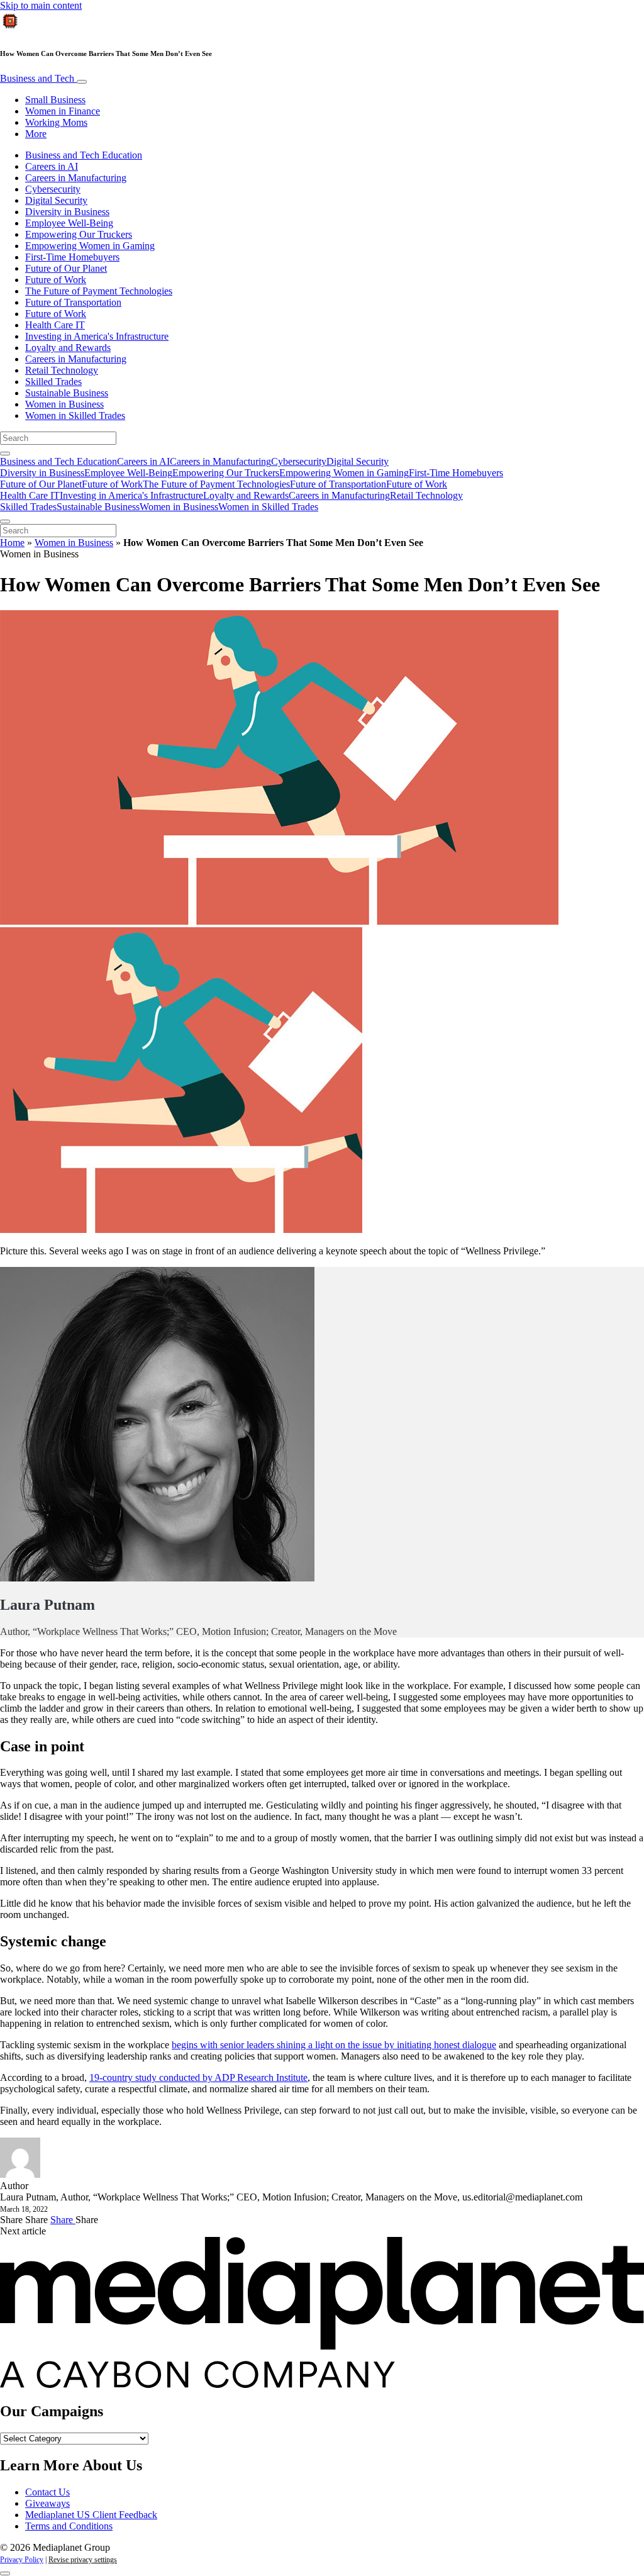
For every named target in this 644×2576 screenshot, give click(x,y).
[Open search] (5, 454)
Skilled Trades (53, 382)
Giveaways (47, 2503)
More (36, 134)
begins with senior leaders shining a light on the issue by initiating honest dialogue (334, 2045)
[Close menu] (5, 521)
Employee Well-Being (69, 223)
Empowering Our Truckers (79, 234)
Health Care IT (55, 325)
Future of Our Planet (66, 268)
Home (12, 543)
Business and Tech (38, 78)
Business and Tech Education (84, 155)
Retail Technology (62, 370)
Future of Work (56, 280)
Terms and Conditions (69, 2526)
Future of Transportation (73, 302)
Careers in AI (52, 166)
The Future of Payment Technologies (99, 291)
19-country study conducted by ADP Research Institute (198, 2077)
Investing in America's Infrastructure (97, 336)
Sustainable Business (67, 393)
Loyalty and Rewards (68, 348)
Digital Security (56, 200)
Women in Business (64, 404)
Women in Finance (63, 111)
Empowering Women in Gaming (90, 246)
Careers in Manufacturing (76, 178)
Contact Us (47, 2492)
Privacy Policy (22, 2560)
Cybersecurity (53, 189)
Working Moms (56, 122)
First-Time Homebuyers (72, 257)
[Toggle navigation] (82, 82)
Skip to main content (41, 5)
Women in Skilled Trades (75, 415)
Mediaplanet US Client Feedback (91, 2515)
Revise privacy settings (83, 2560)
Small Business (55, 100)
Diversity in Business (67, 212)
